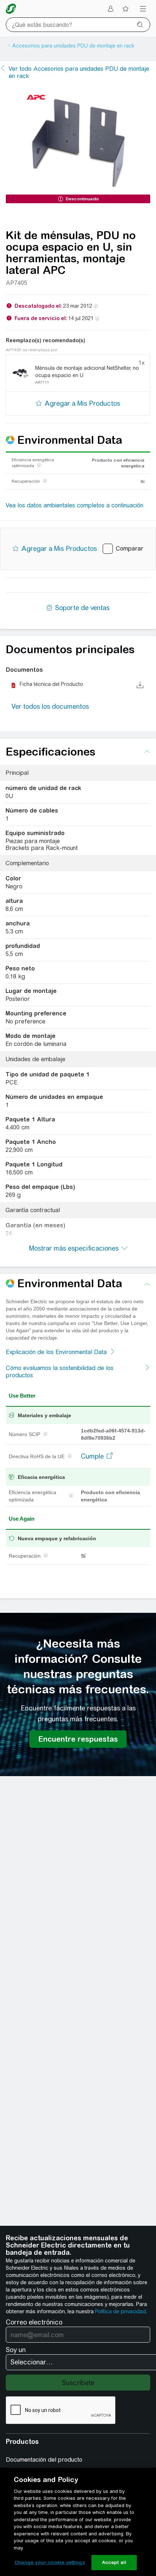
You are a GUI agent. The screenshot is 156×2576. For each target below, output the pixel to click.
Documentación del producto (44, 2460)
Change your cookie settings (50, 2562)
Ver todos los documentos (50, 706)
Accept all (114, 2562)
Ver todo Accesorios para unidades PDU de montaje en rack (79, 72)
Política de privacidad (120, 2311)
